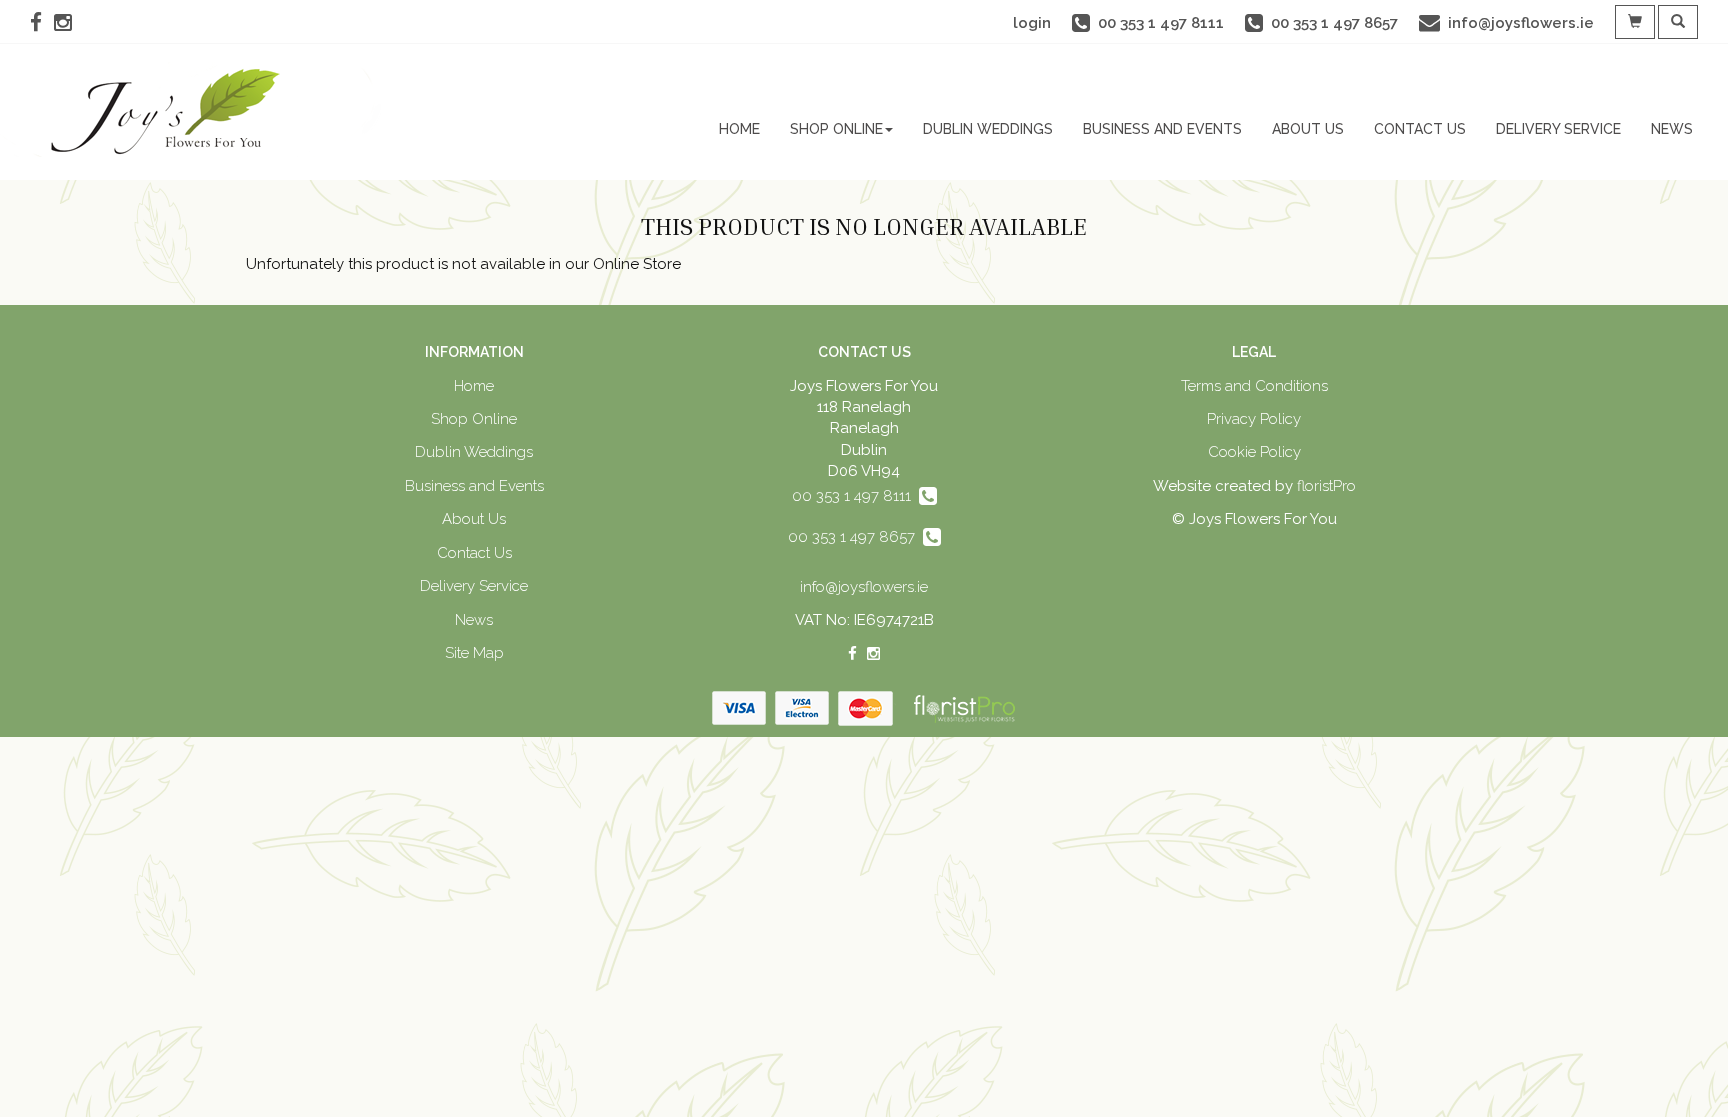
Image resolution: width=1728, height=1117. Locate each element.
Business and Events (1162, 129)
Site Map (474, 653)
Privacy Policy (1254, 419)
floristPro (1326, 486)
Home (739, 129)
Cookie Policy (1254, 452)
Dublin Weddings (988, 129)
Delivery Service (1558, 129)
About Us (1308, 129)
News (1672, 129)
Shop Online (836, 129)
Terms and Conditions (1254, 386)
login (1032, 23)
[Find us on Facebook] (42, 22)
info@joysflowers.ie (864, 587)
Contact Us (1420, 129)
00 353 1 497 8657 (855, 537)
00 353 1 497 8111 (855, 496)
